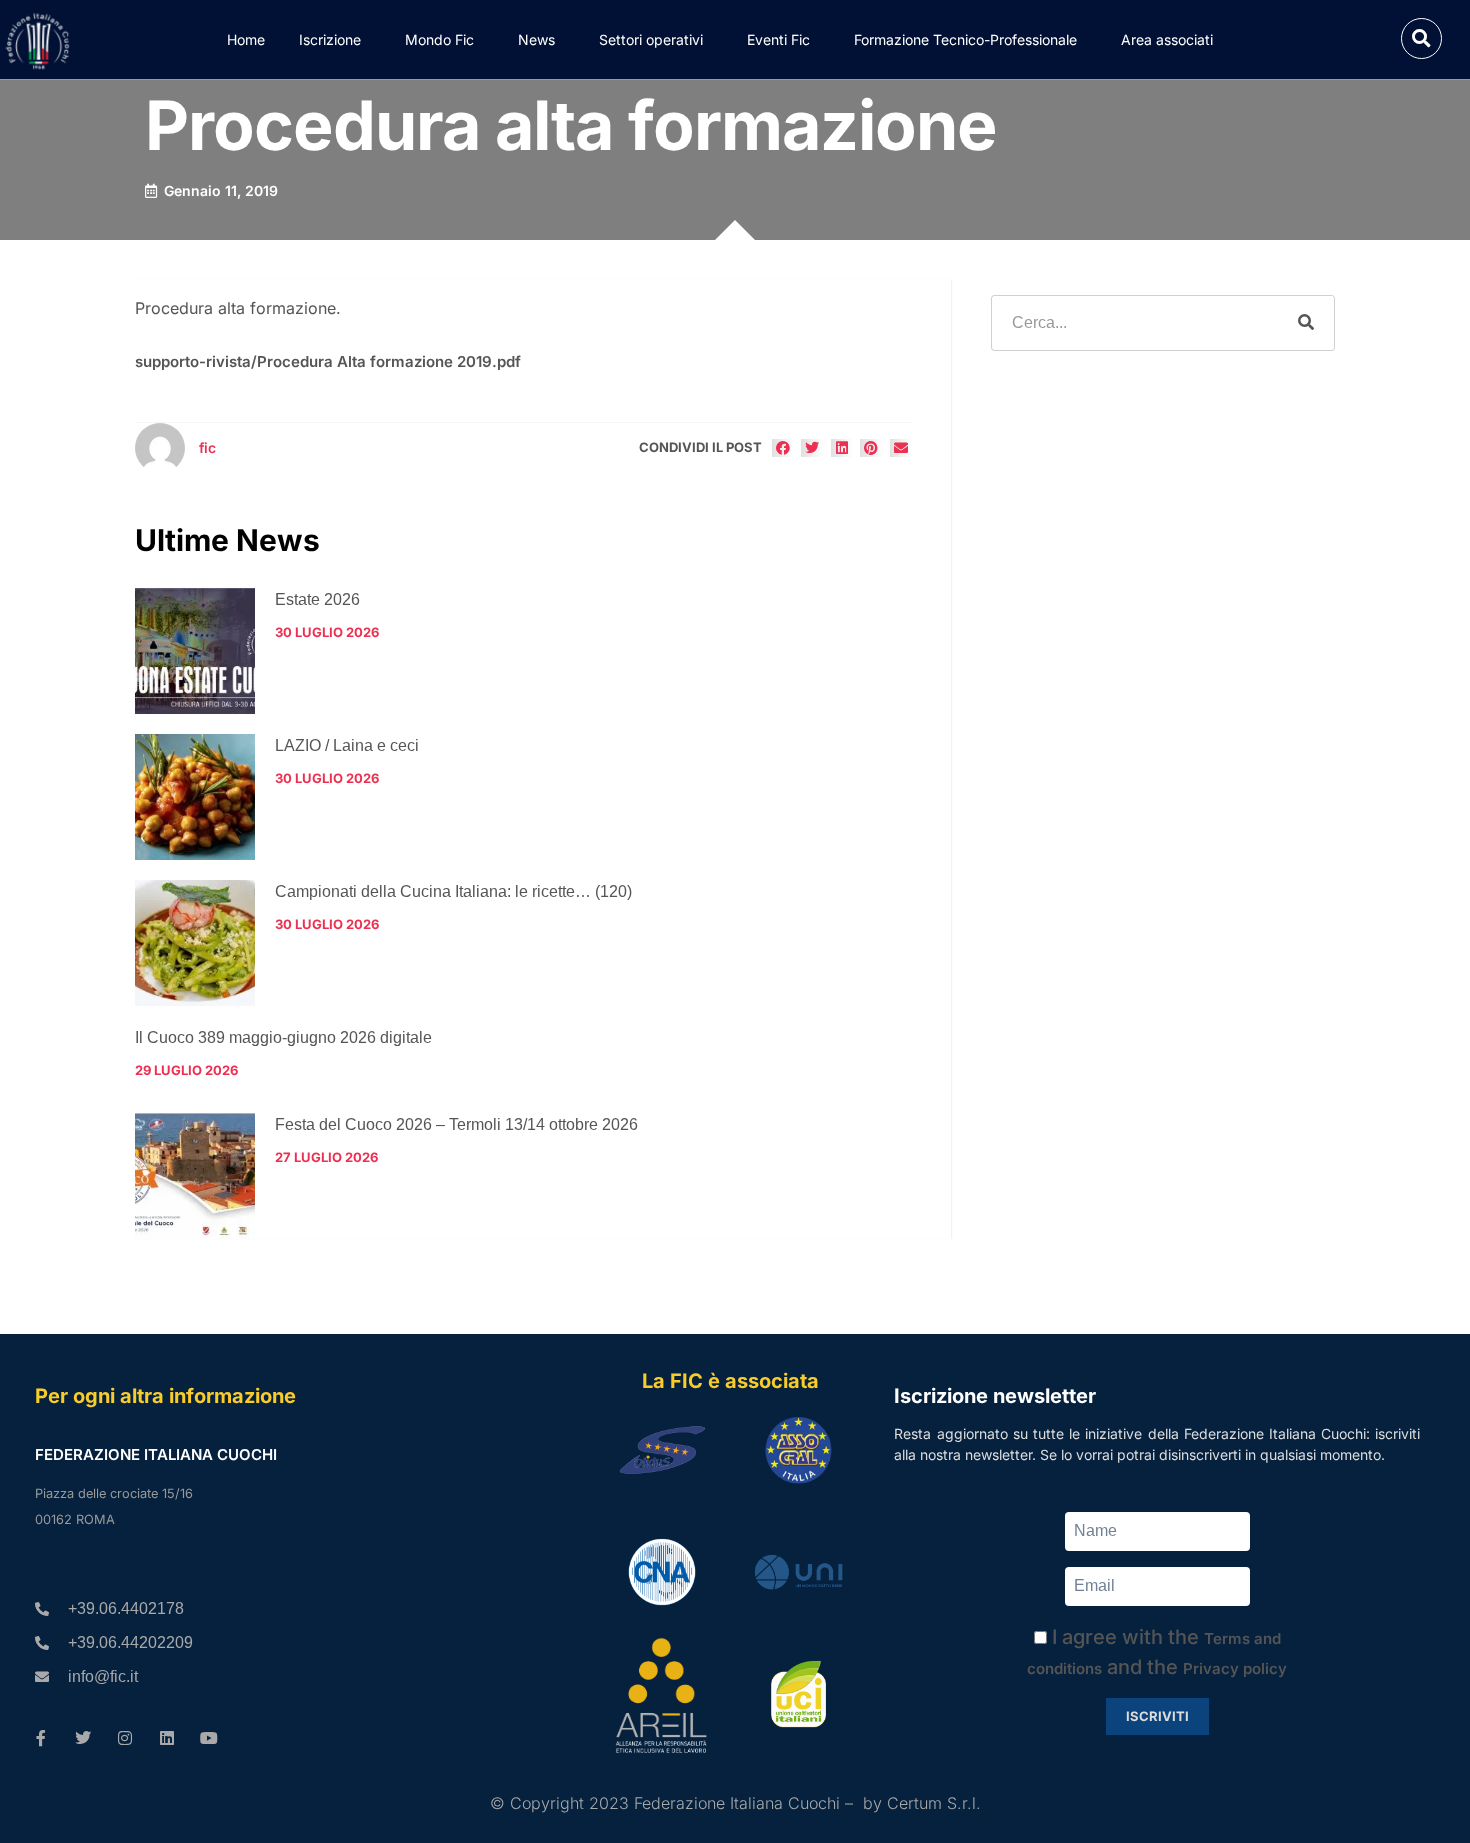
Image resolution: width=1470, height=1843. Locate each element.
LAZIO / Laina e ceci (347, 745)
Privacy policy (1235, 1668)
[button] (1421, 38)
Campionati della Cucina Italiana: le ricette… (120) (453, 891)
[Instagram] (125, 1738)
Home (246, 39)
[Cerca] (1306, 323)
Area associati (1167, 39)
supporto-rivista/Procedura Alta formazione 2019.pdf (328, 361)
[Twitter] (83, 1738)
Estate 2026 (317, 599)
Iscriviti (1157, 1716)
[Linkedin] (167, 1738)
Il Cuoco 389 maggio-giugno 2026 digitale (283, 1037)
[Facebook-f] (41, 1738)
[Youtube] (209, 1738)
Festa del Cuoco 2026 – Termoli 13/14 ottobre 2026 (456, 1124)
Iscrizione (330, 39)
